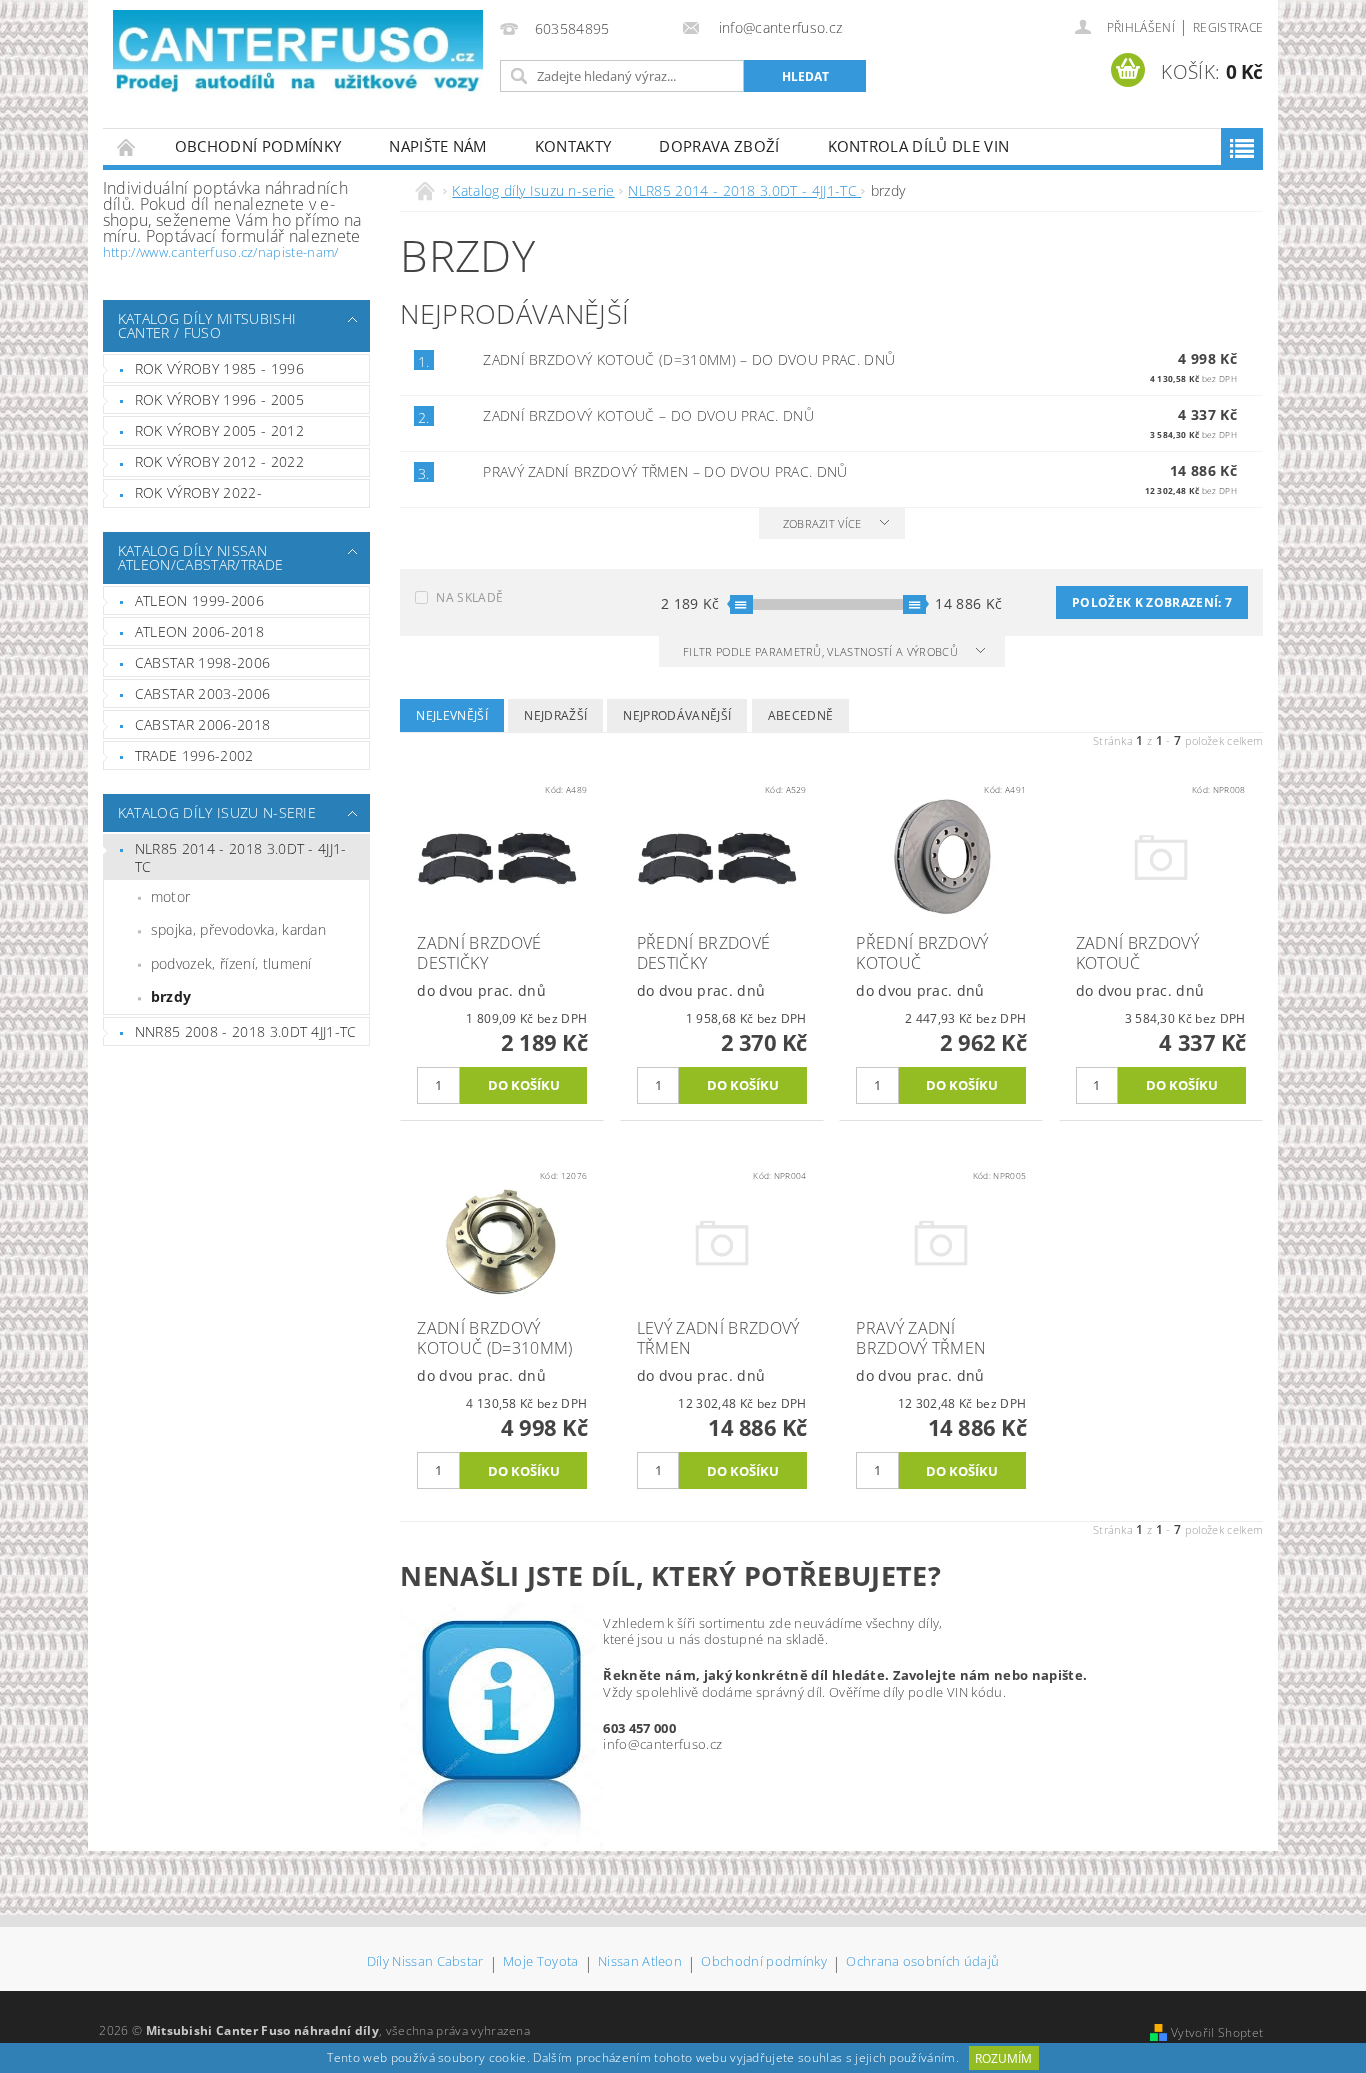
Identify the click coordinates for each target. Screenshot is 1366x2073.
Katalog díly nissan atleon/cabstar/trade (200, 557)
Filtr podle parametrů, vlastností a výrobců (822, 651)
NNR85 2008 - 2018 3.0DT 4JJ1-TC (246, 1031)
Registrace (1228, 27)
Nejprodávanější (677, 715)
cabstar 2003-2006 (202, 693)
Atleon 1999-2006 (199, 600)
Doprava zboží (719, 146)
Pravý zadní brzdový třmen (665, 471)
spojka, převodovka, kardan (238, 929)
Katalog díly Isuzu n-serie (217, 812)
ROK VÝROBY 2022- (198, 492)
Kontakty (573, 146)
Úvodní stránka (127, 146)
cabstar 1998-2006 (202, 662)
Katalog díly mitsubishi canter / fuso (207, 325)
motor (171, 896)
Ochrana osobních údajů (922, 1962)
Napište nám (438, 146)
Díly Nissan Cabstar (425, 1962)
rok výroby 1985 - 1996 (219, 368)
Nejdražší (555, 715)
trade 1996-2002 (194, 755)
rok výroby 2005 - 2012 (219, 430)
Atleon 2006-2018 (199, 631)
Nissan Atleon (640, 1962)
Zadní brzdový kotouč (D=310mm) (689, 359)
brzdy (171, 996)
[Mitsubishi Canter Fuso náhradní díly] (298, 52)
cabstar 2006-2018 (202, 724)
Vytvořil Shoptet (1217, 2032)
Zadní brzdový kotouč (648, 415)
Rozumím (1003, 2058)
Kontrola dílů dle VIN (919, 146)
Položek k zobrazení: (1152, 602)
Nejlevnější (452, 715)
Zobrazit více (822, 523)
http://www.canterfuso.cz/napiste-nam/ (221, 252)
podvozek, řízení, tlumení (231, 963)
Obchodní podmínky (258, 146)
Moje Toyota (541, 1962)
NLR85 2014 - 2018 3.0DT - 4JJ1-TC (241, 857)
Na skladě (469, 597)
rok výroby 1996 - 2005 (219, 399)
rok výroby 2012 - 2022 (219, 461)
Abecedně (801, 715)
